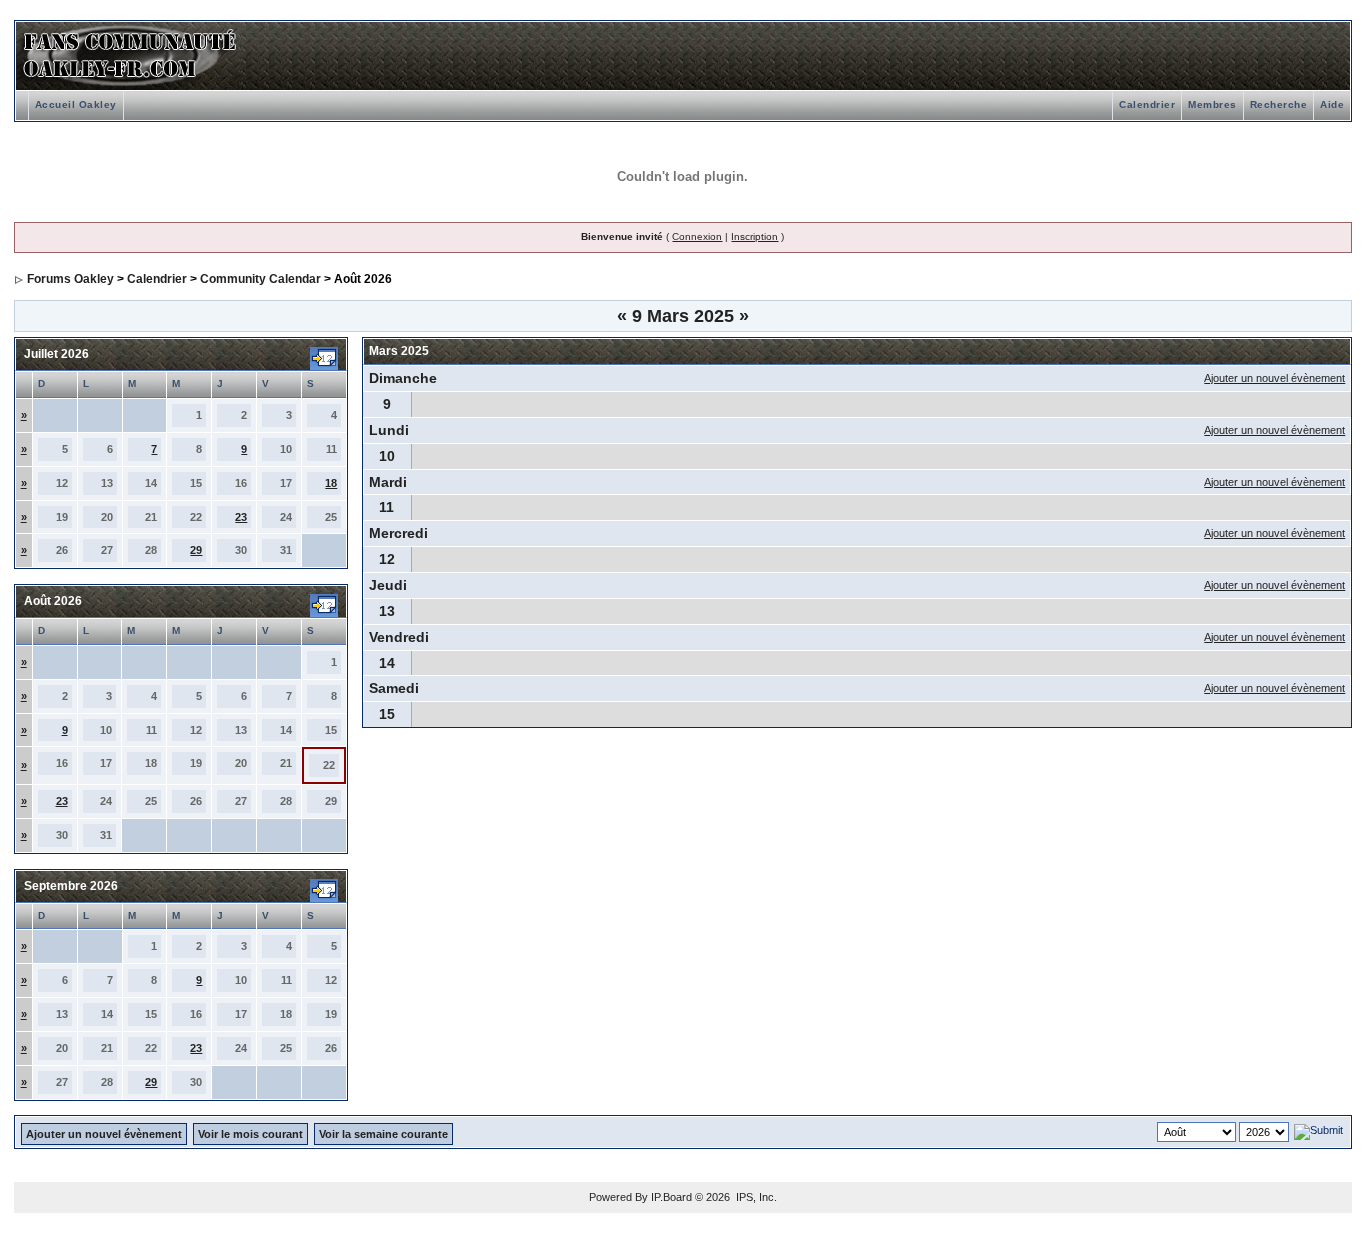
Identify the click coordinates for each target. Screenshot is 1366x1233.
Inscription (754, 236)
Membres (1212, 104)
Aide (1332, 104)
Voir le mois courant (250, 1134)
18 (331, 483)
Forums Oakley (70, 279)
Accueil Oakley (76, 104)
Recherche (1279, 104)
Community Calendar (260, 279)
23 (241, 517)
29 (196, 550)
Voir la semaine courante (383, 1134)
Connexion (697, 236)
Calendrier (1147, 104)
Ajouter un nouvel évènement (1274, 378)
